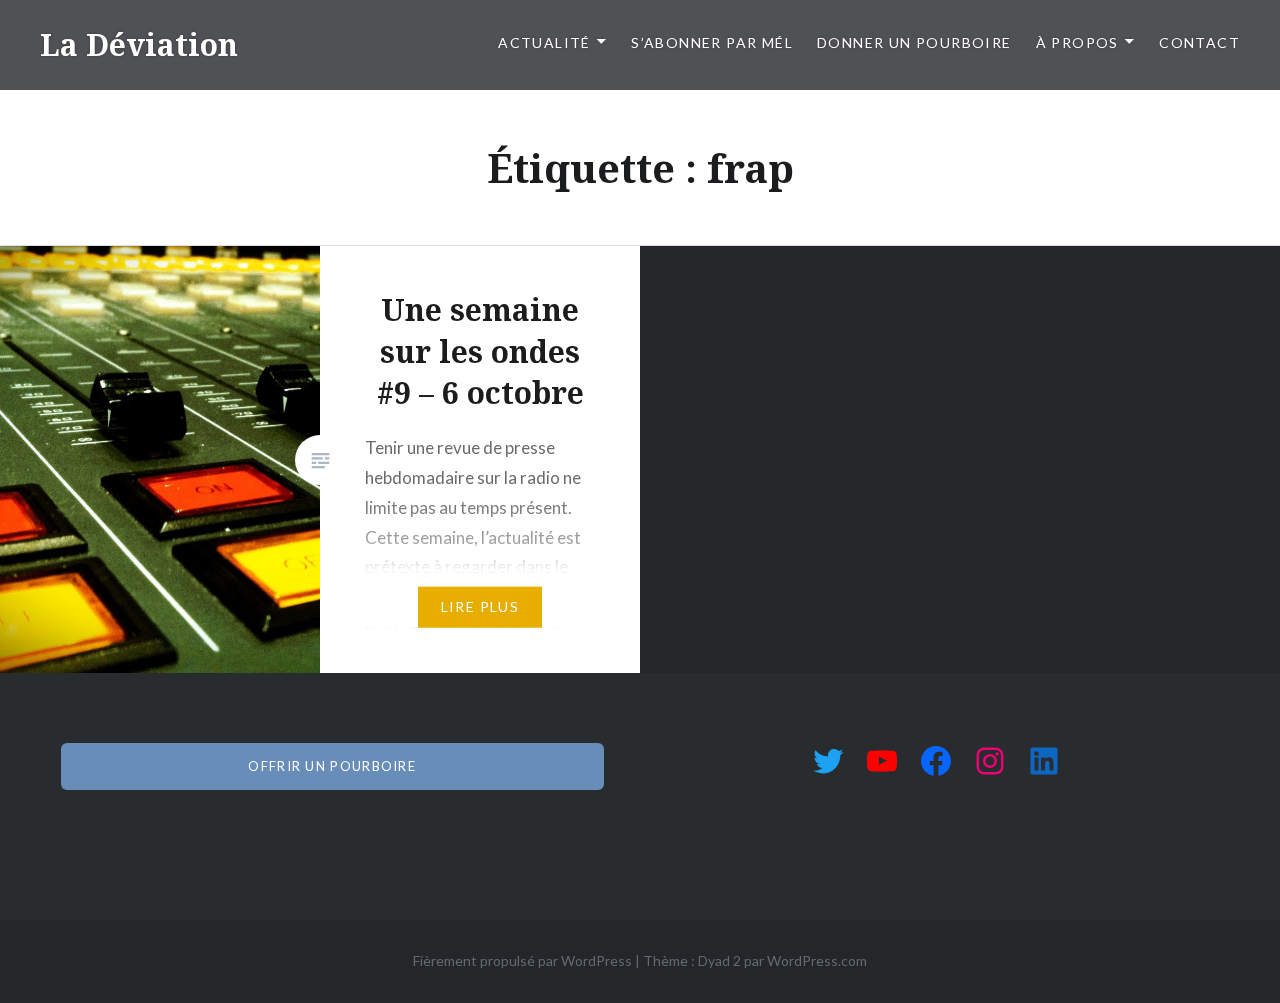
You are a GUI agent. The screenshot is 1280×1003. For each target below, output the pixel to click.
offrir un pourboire (332, 766)
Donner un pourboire (914, 42)
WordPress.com (817, 960)
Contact (1199, 42)
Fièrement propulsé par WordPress (522, 960)
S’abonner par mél (712, 42)
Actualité (544, 42)
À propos (1077, 42)
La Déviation (139, 44)
